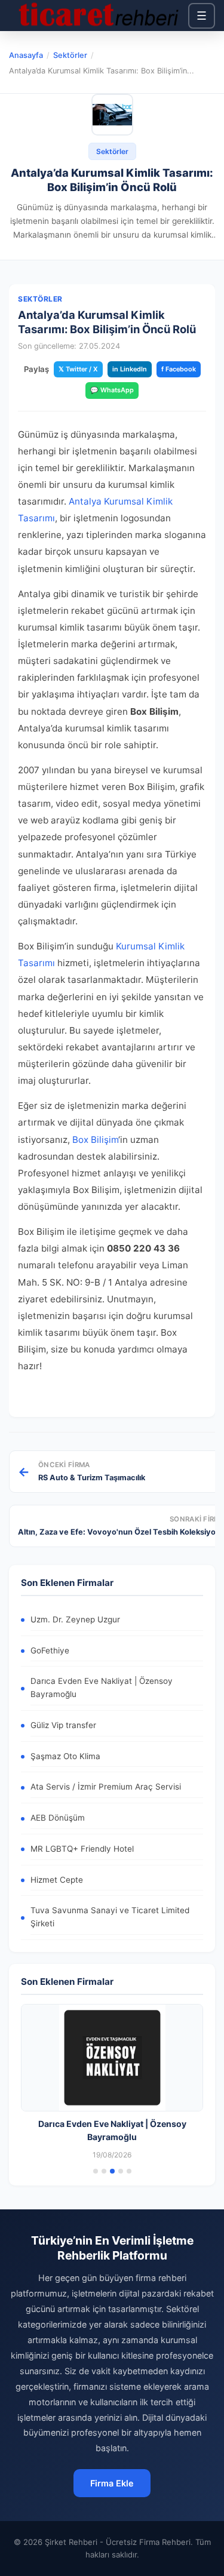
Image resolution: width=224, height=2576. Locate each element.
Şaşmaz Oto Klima (65, 1756)
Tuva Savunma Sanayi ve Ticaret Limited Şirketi (110, 1917)
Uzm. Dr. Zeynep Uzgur (75, 1619)
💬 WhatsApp (112, 390)
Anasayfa (26, 55)
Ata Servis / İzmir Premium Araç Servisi (106, 1787)
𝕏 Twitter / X (78, 369)
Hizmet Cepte (57, 1880)
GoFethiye (50, 1650)
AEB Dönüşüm (58, 1818)
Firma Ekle (112, 2483)
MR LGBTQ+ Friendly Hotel (82, 1849)
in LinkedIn (130, 369)
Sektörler (70, 55)
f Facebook (179, 369)
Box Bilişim (95, 1140)
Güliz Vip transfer (63, 1725)
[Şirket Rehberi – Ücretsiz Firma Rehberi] (99, 16)
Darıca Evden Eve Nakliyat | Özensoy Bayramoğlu (102, 1687)
